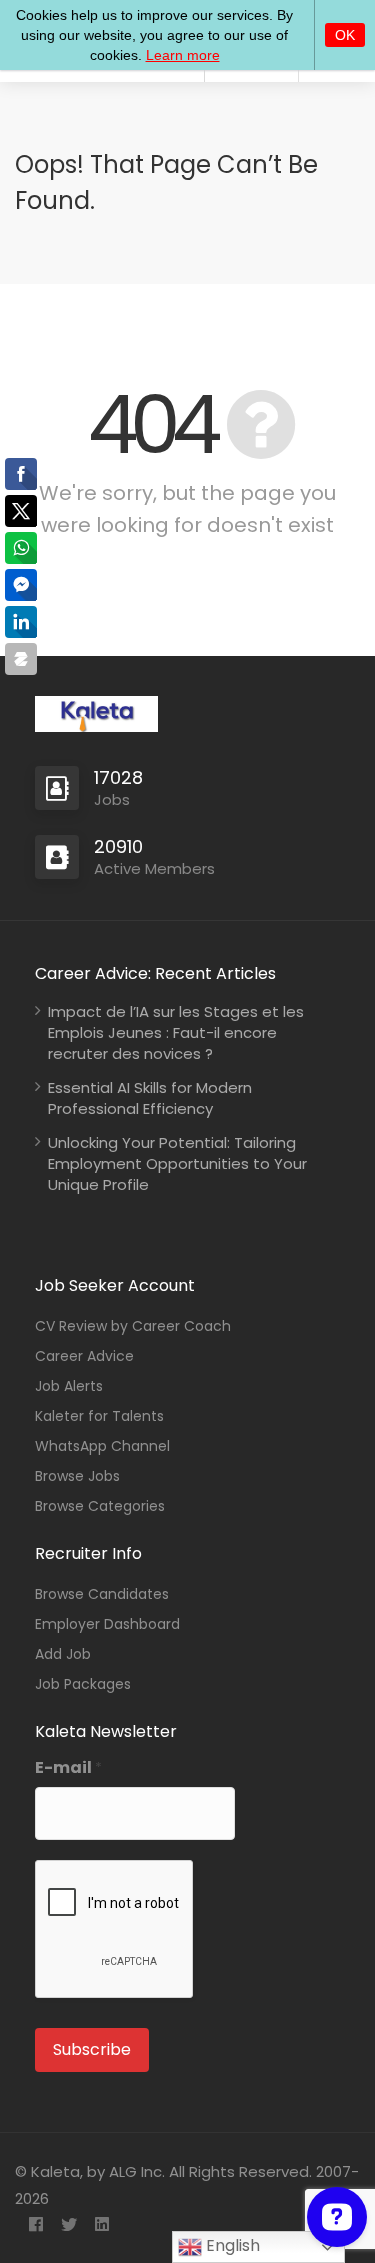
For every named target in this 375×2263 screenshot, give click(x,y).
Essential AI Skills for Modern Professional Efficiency (150, 1098)
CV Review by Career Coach (133, 1326)
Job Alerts (69, 1386)
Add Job (63, 1654)
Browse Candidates (102, 1594)
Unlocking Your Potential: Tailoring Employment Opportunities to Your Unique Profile (177, 1163)
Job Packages (83, 1684)
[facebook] (35, 2225)
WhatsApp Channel (102, 1446)
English (231, 2245)
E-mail (68, 1768)
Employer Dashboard (107, 1624)
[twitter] (68, 2225)
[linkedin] (101, 2225)
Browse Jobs (77, 1476)
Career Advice (84, 1356)
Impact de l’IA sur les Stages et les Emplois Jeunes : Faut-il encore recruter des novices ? (176, 1032)
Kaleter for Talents (99, 1416)
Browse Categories (100, 1506)
